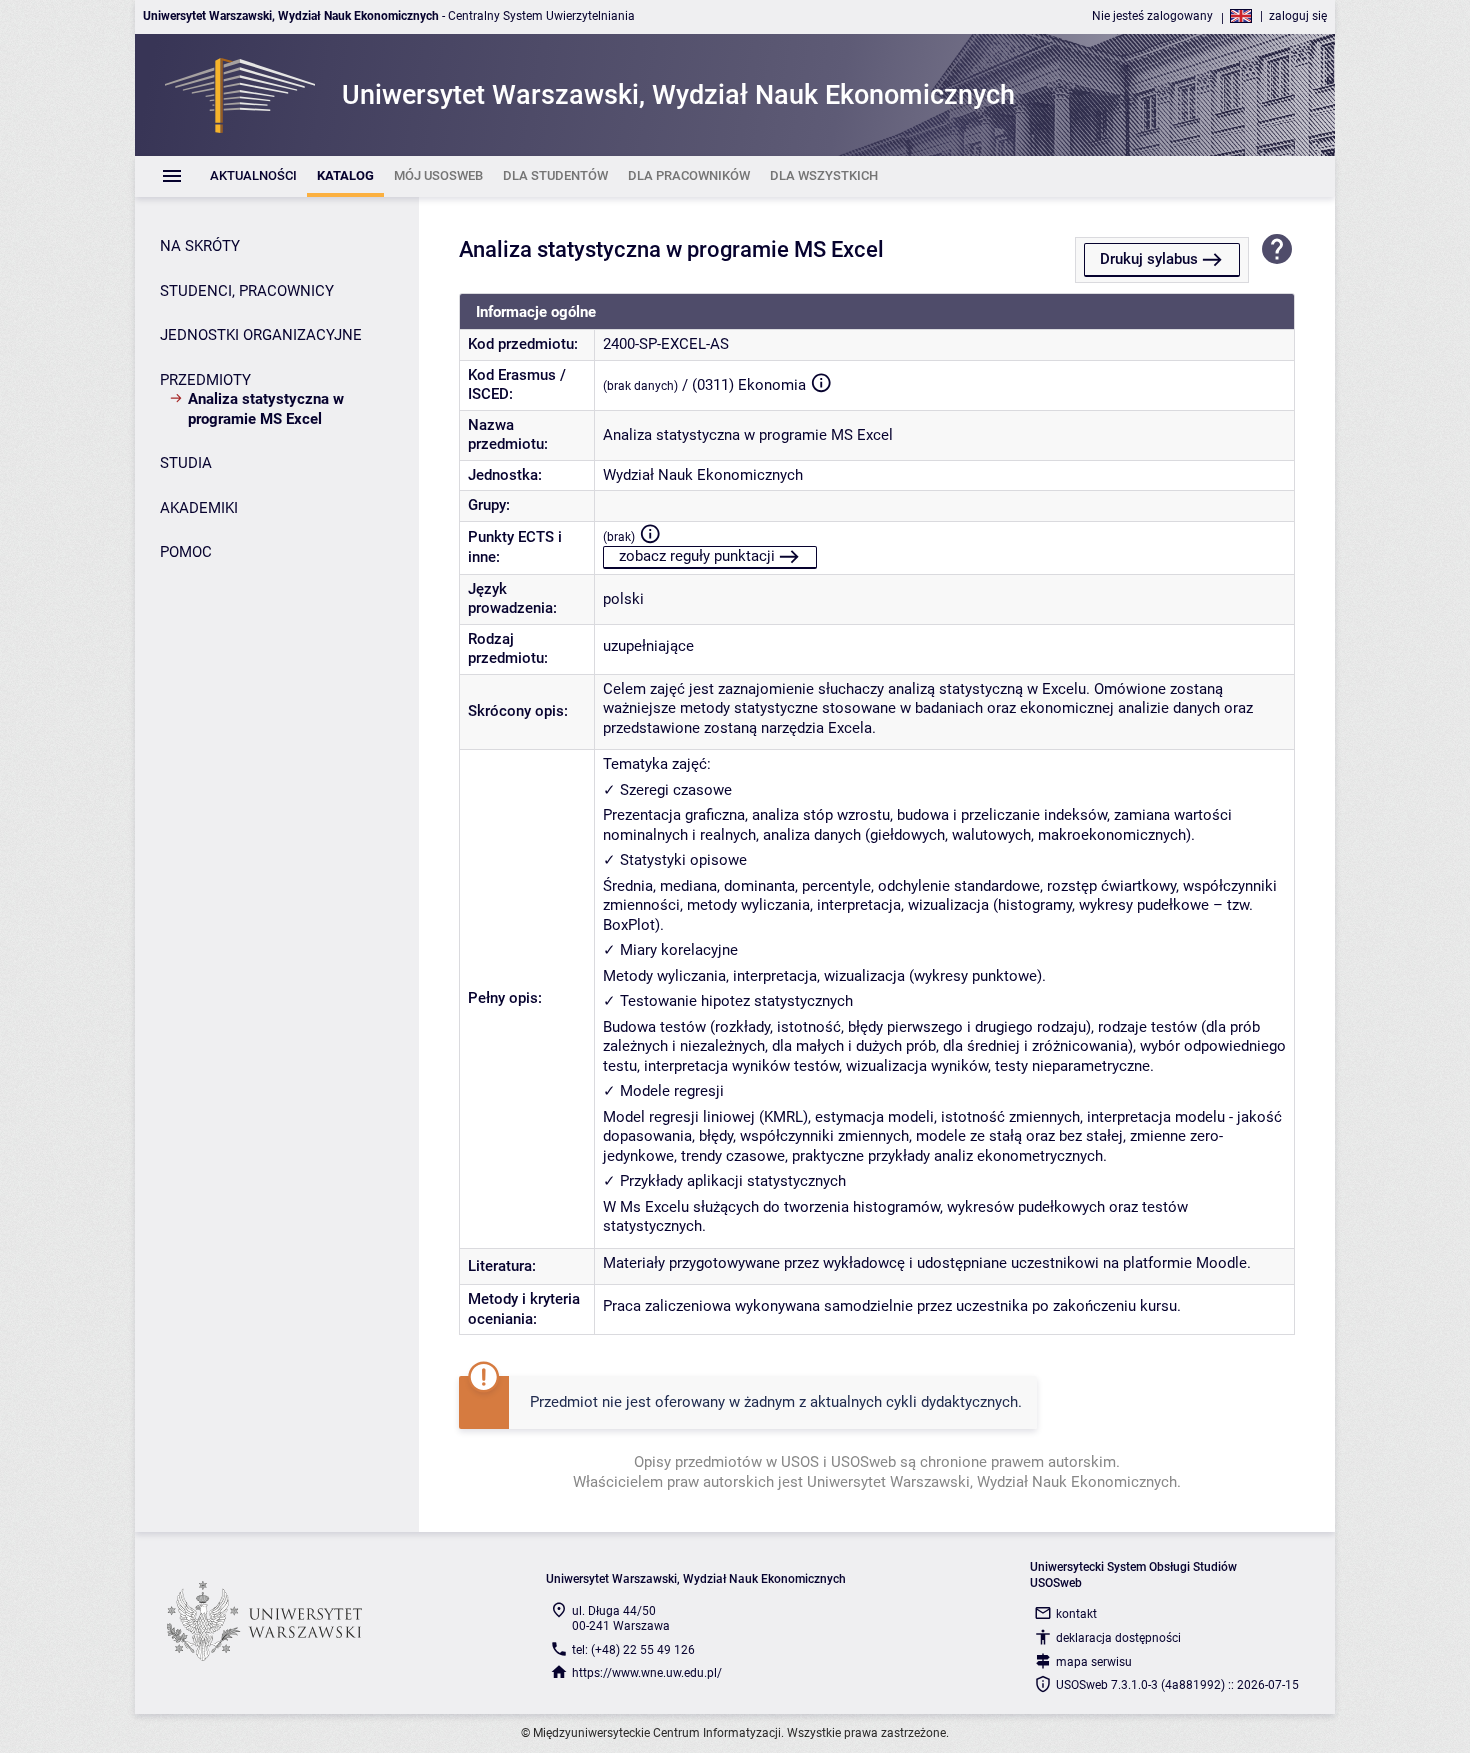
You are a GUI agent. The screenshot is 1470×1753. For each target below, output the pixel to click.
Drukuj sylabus (1149, 259)
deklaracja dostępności (1118, 1638)
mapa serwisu (1094, 1662)
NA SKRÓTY (200, 246)
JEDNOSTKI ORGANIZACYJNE (261, 335)
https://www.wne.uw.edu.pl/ (647, 1673)
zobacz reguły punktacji (697, 556)
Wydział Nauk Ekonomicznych (703, 475)
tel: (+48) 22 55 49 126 (633, 1650)
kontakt (1076, 1614)
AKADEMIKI (199, 508)
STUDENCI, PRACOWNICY (247, 291)
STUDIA (186, 463)
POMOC (186, 552)
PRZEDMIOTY (205, 380)
